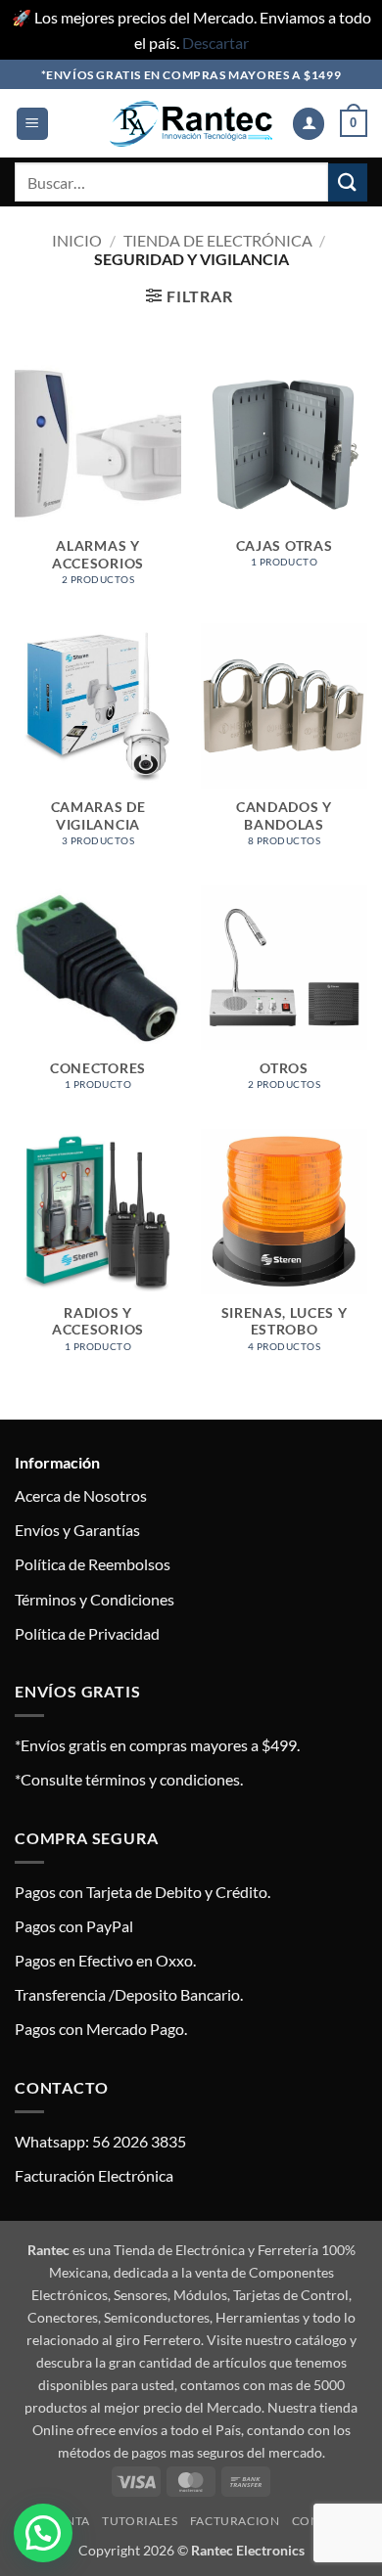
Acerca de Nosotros (81, 1495)
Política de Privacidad (87, 1633)
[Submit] (348, 182)
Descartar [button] (215, 43)
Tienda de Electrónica (218, 240)
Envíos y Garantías (77, 1530)
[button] (32, 124)
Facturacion (235, 2521)
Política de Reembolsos (93, 1564)
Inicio (77, 240)
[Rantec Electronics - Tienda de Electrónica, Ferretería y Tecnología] (191, 124)
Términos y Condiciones (95, 1599)
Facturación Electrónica (94, 2175)
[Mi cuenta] (309, 124)
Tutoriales (140, 2521)
